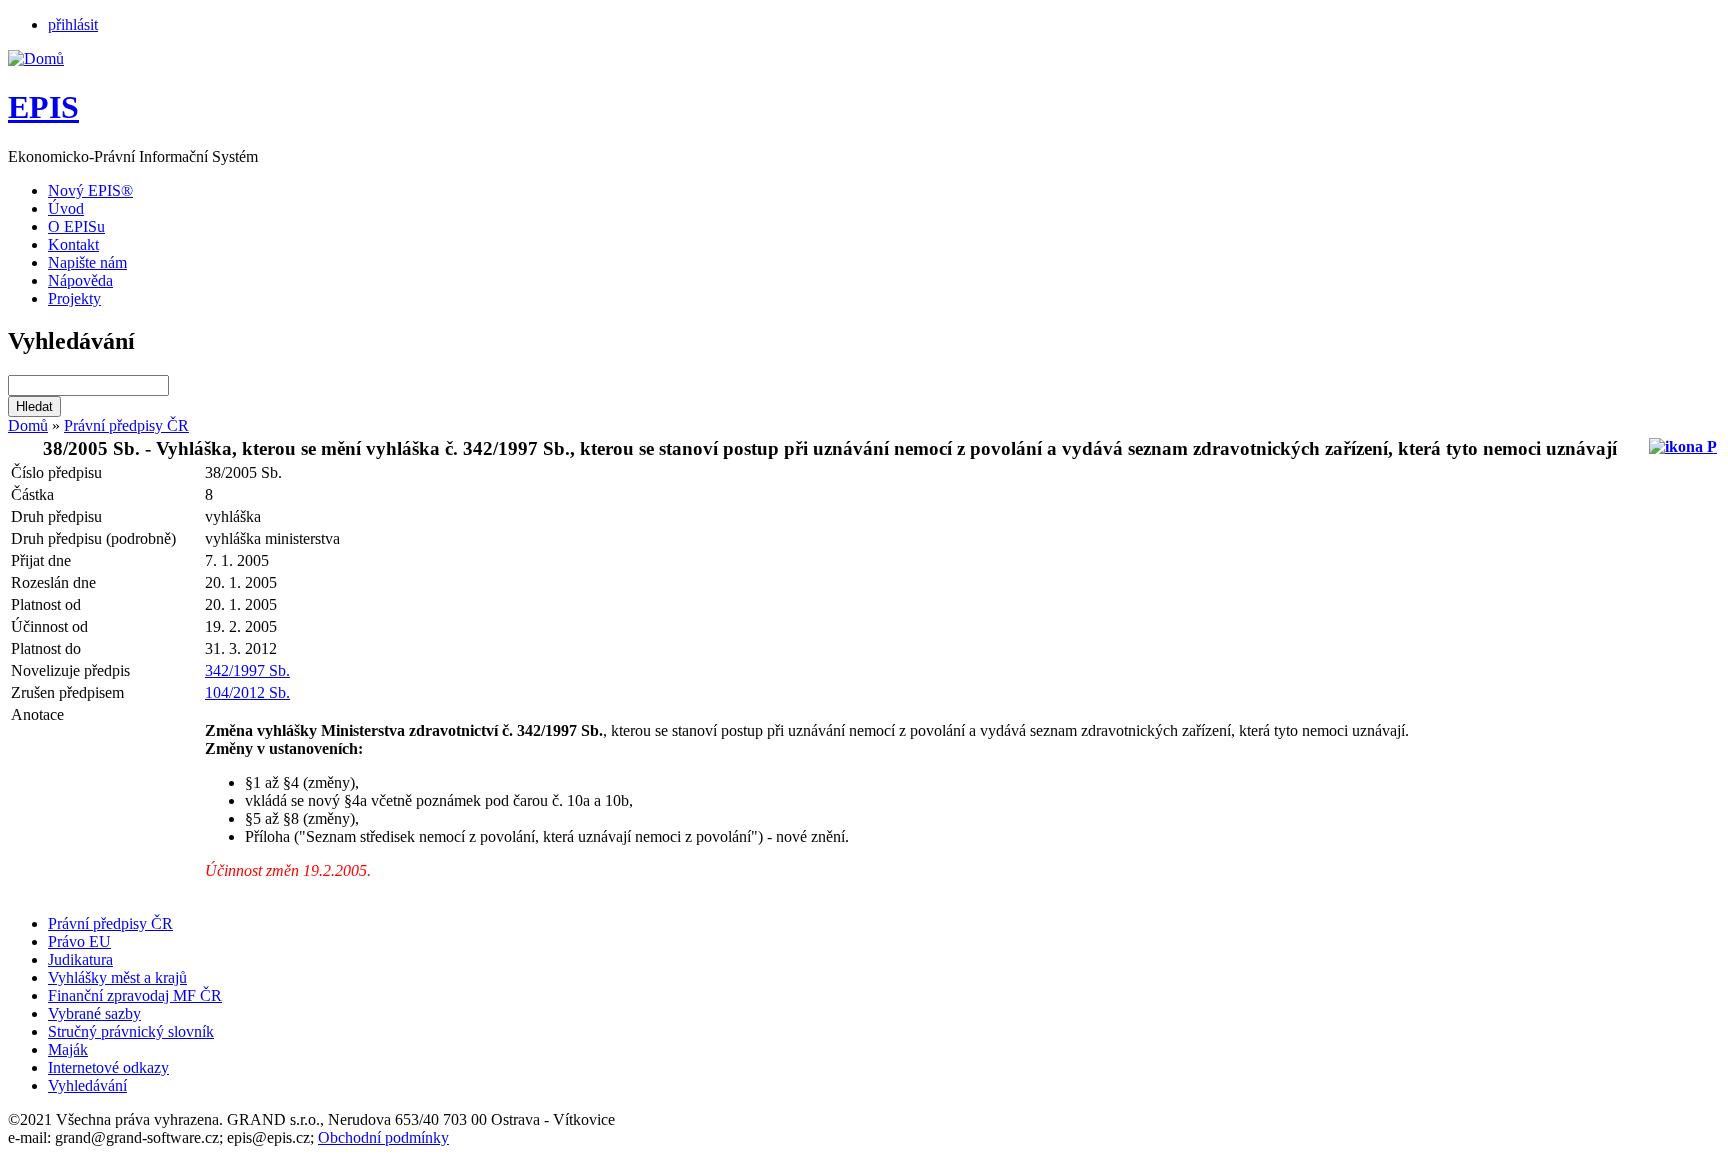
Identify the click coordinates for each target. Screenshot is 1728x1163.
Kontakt (73, 244)
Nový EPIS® (90, 190)
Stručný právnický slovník (131, 1031)
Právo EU (79, 941)
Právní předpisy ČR (126, 425)
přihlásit (73, 24)
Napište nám (87, 262)
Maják (68, 1049)
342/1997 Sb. (247, 670)
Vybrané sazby (94, 1013)
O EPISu (76, 226)
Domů (28, 425)
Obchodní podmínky (383, 1137)
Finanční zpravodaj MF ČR (135, 995)
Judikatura (80, 959)
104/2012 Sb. (247, 692)
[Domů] (36, 58)
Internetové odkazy (108, 1067)
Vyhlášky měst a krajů (117, 977)
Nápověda (80, 280)
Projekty (74, 298)
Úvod (66, 208)
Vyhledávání (87, 1085)
